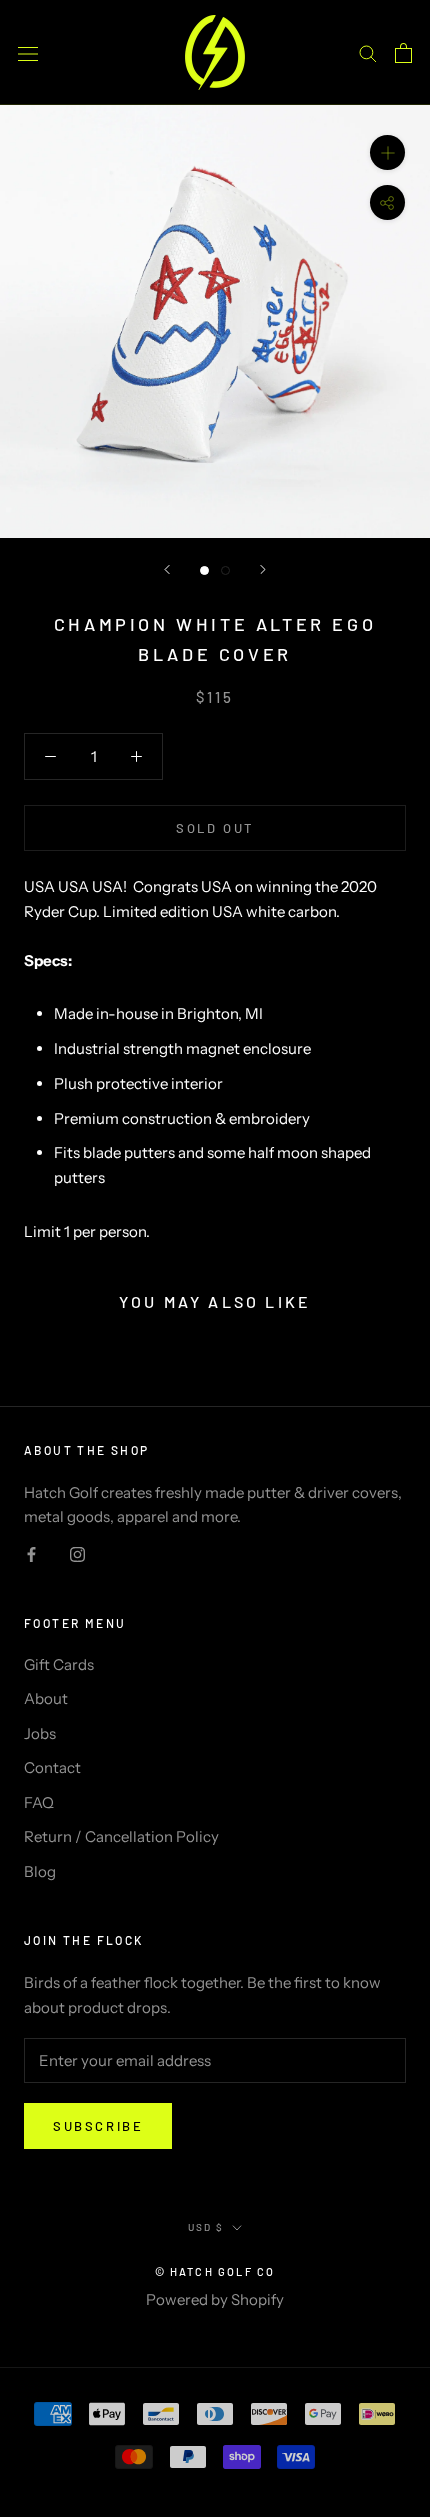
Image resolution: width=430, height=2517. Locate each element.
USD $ (206, 2227)
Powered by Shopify (215, 2299)
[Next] (263, 569)
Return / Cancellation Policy (121, 1836)
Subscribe (98, 2126)
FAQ (39, 1802)
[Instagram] (77, 1553)
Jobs (40, 1733)
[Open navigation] (28, 52)
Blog (40, 1871)
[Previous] (167, 569)
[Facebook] (31, 1553)
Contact (52, 1767)
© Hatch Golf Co (215, 2271)
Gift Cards (59, 1664)
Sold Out (215, 828)
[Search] (368, 53)
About (46, 1698)
